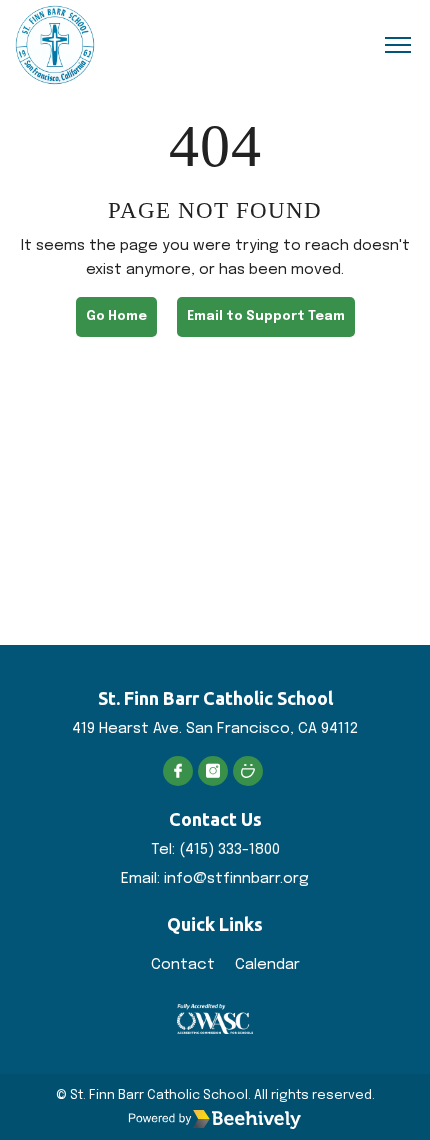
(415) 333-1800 (229, 850)
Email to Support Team (266, 316)
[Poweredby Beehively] (215, 1119)
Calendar (267, 965)
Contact (183, 965)
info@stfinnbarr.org (236, 879)
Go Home (116, 316)
